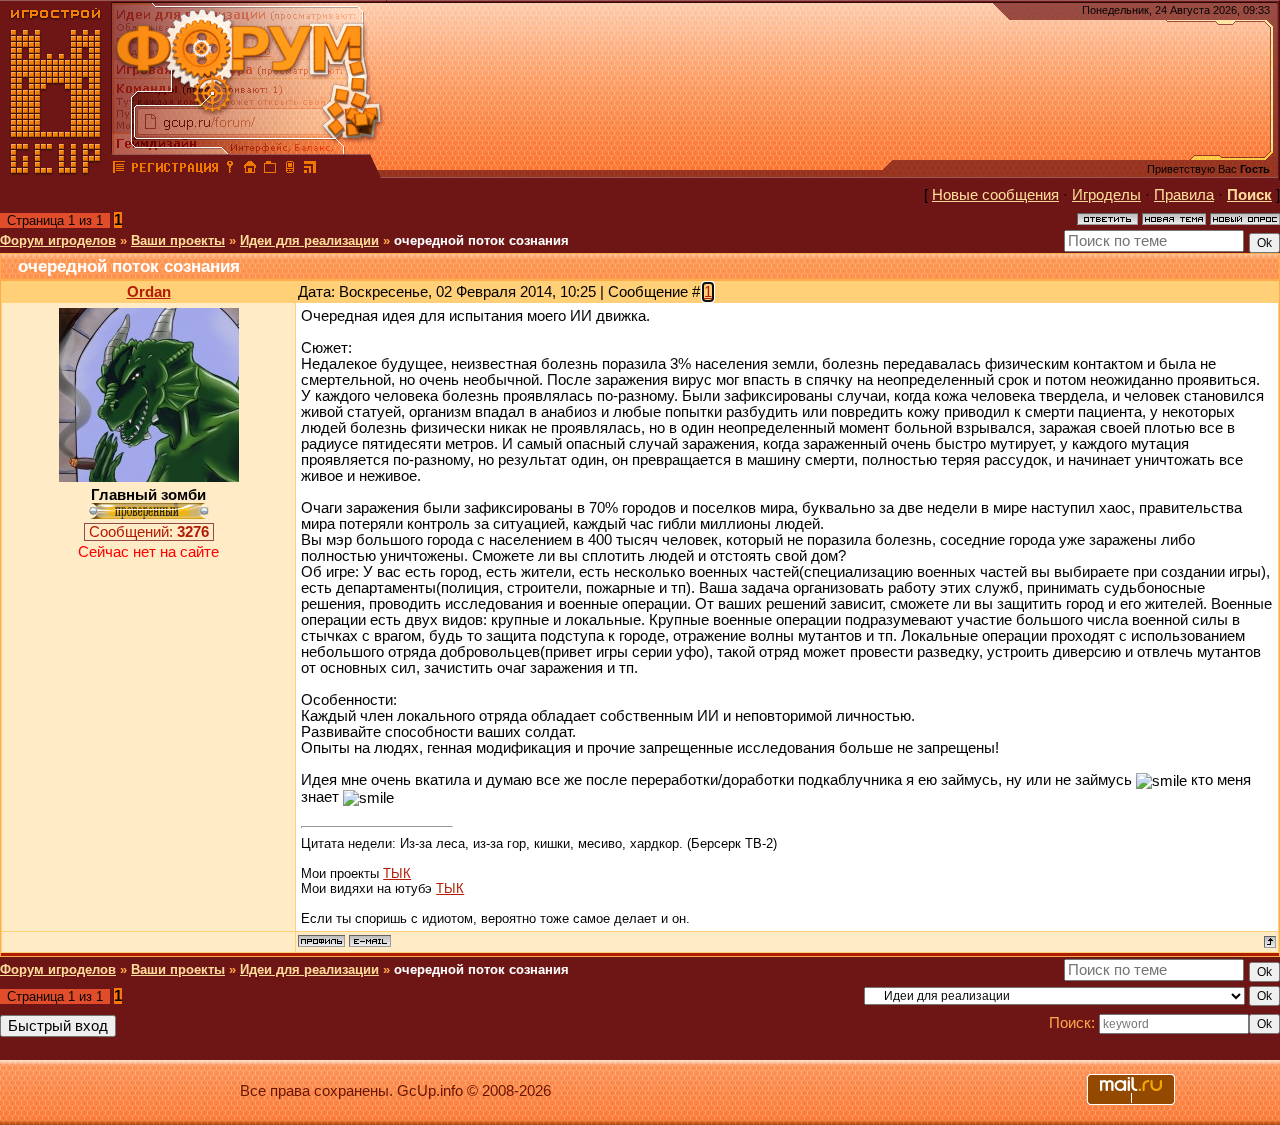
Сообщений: (149, 532)
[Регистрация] (174, 170)
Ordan (149, 292)
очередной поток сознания (481, 240)
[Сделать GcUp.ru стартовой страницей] (250, 170)
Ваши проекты (178, 240)
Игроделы (1106, 195)
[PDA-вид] (290, 170)
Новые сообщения (995, 195)
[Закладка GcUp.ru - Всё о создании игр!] (270, 170)
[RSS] (310, 170)
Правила (1184, 195)
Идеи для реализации (309, 240)
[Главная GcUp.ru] (56, 170)
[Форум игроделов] (119, 170)
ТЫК (397, 873)
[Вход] (230, 170)
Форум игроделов (58, 240)
